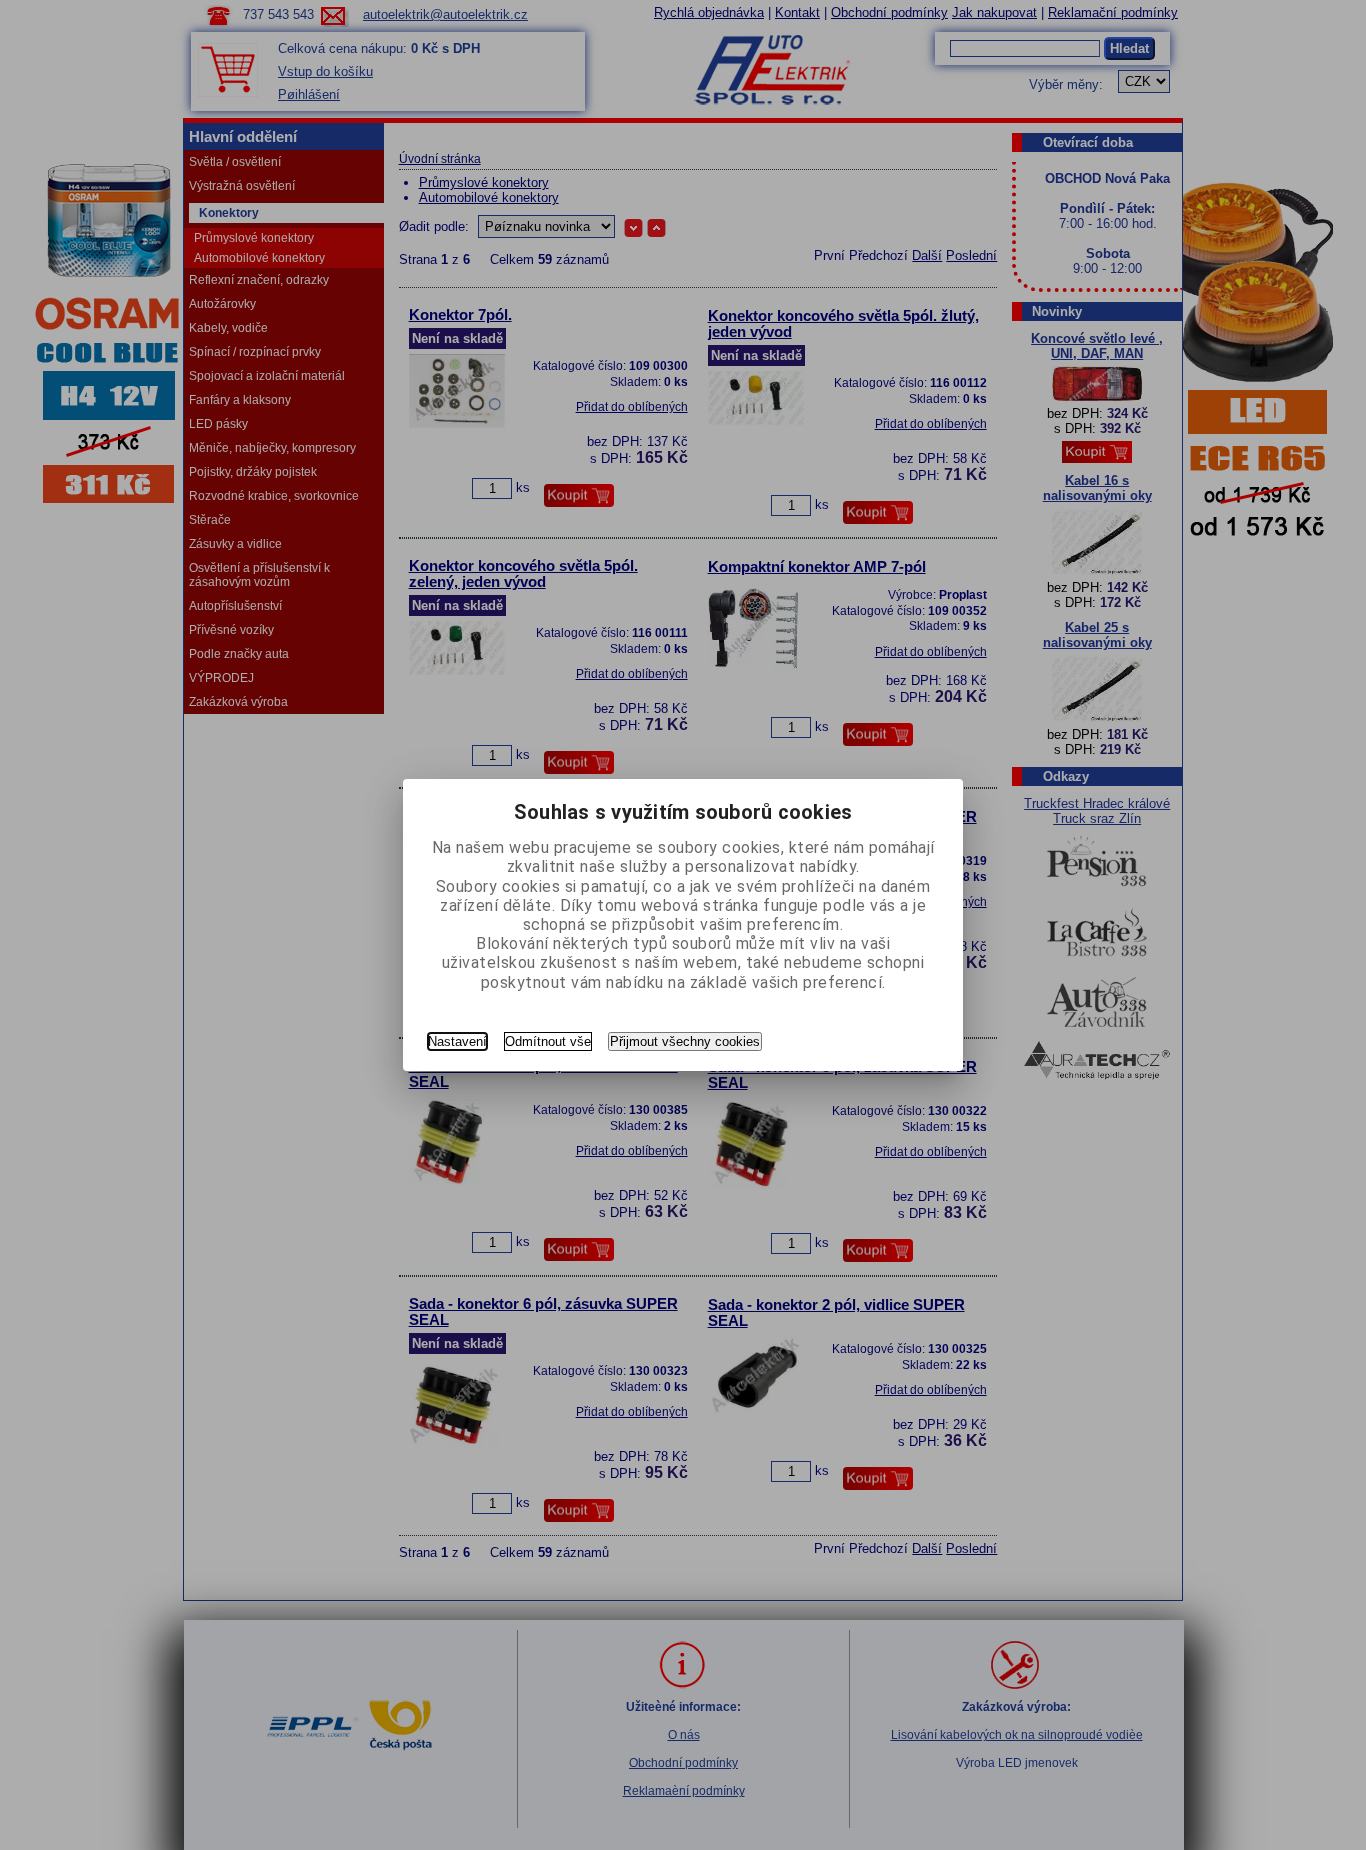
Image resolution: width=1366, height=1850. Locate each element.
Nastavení (457, 1041)
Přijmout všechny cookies (685, 1041)
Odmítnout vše (548, 1041)
